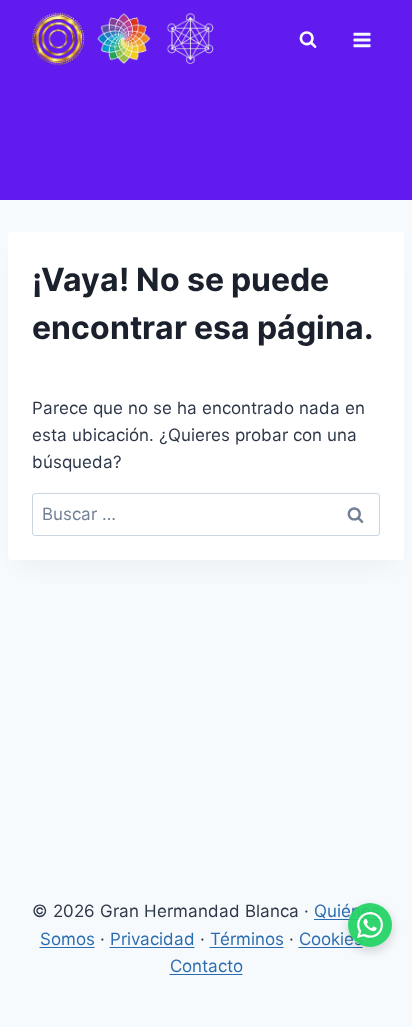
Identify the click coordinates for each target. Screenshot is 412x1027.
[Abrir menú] (366, 40)
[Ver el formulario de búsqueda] (312, 40)
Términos (247, 939)
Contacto (206, 966)
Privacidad (152, 939)
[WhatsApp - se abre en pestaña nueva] (370, 925)
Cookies (331, 939)
